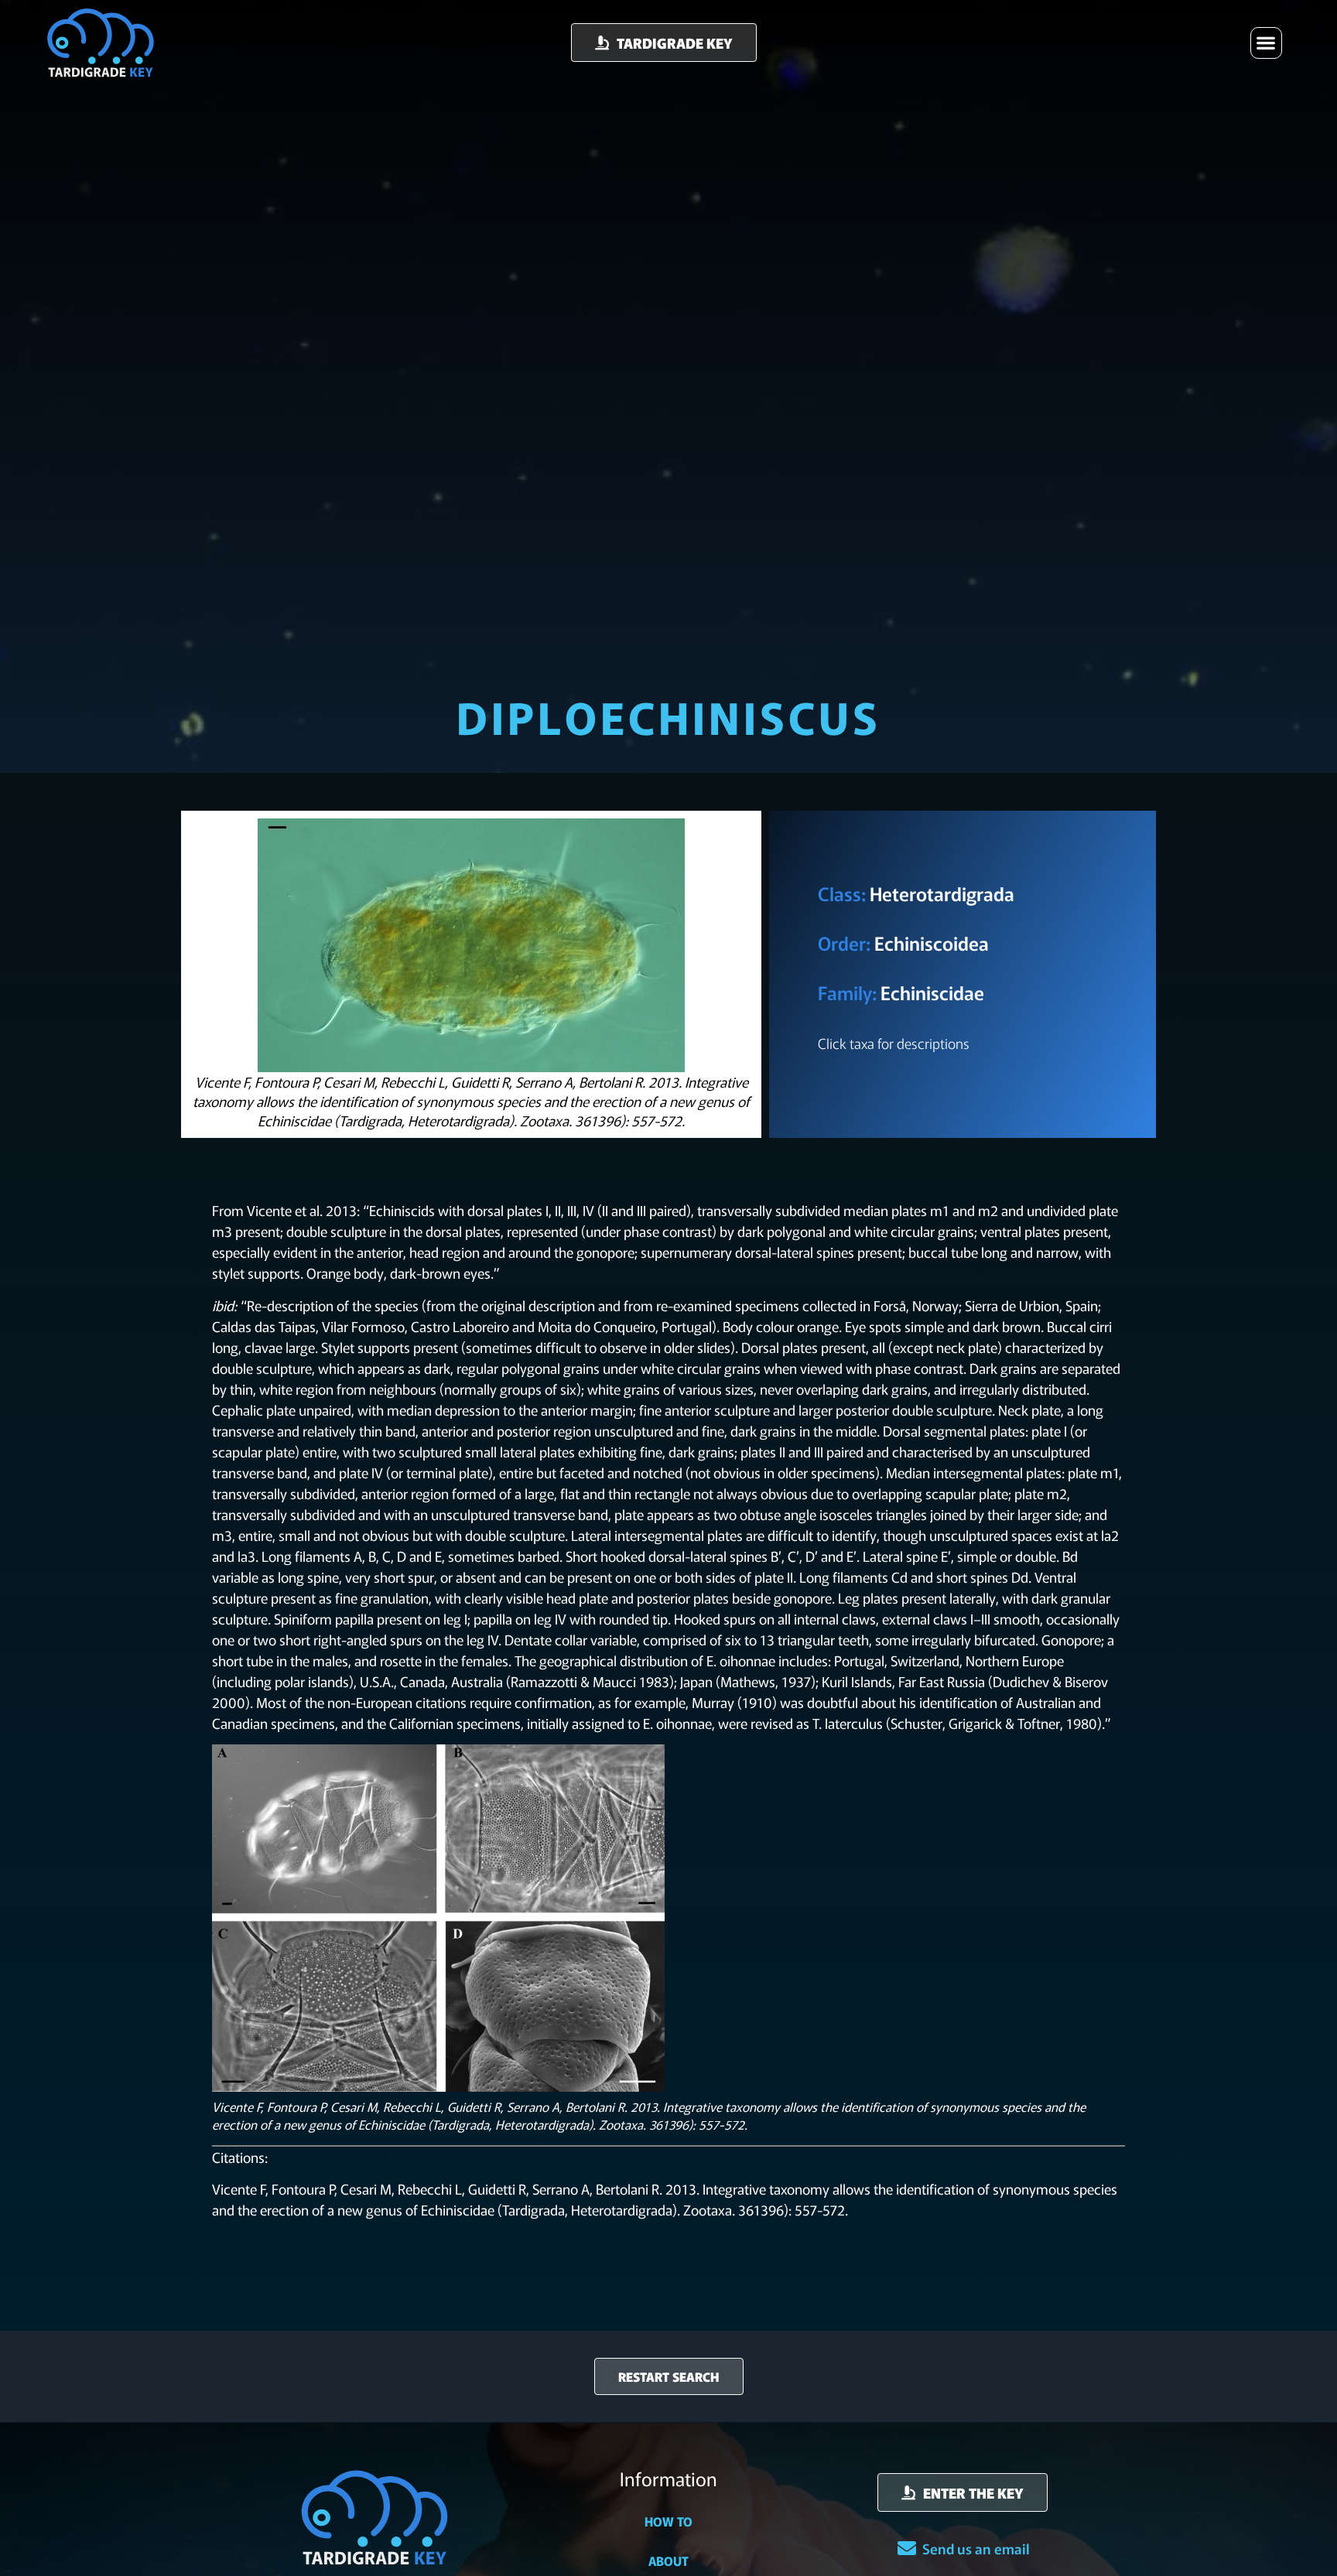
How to (668, 2521)
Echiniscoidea (932, 943)
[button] (1266, 43)
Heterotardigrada (942, 893)
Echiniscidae (932, 992)
